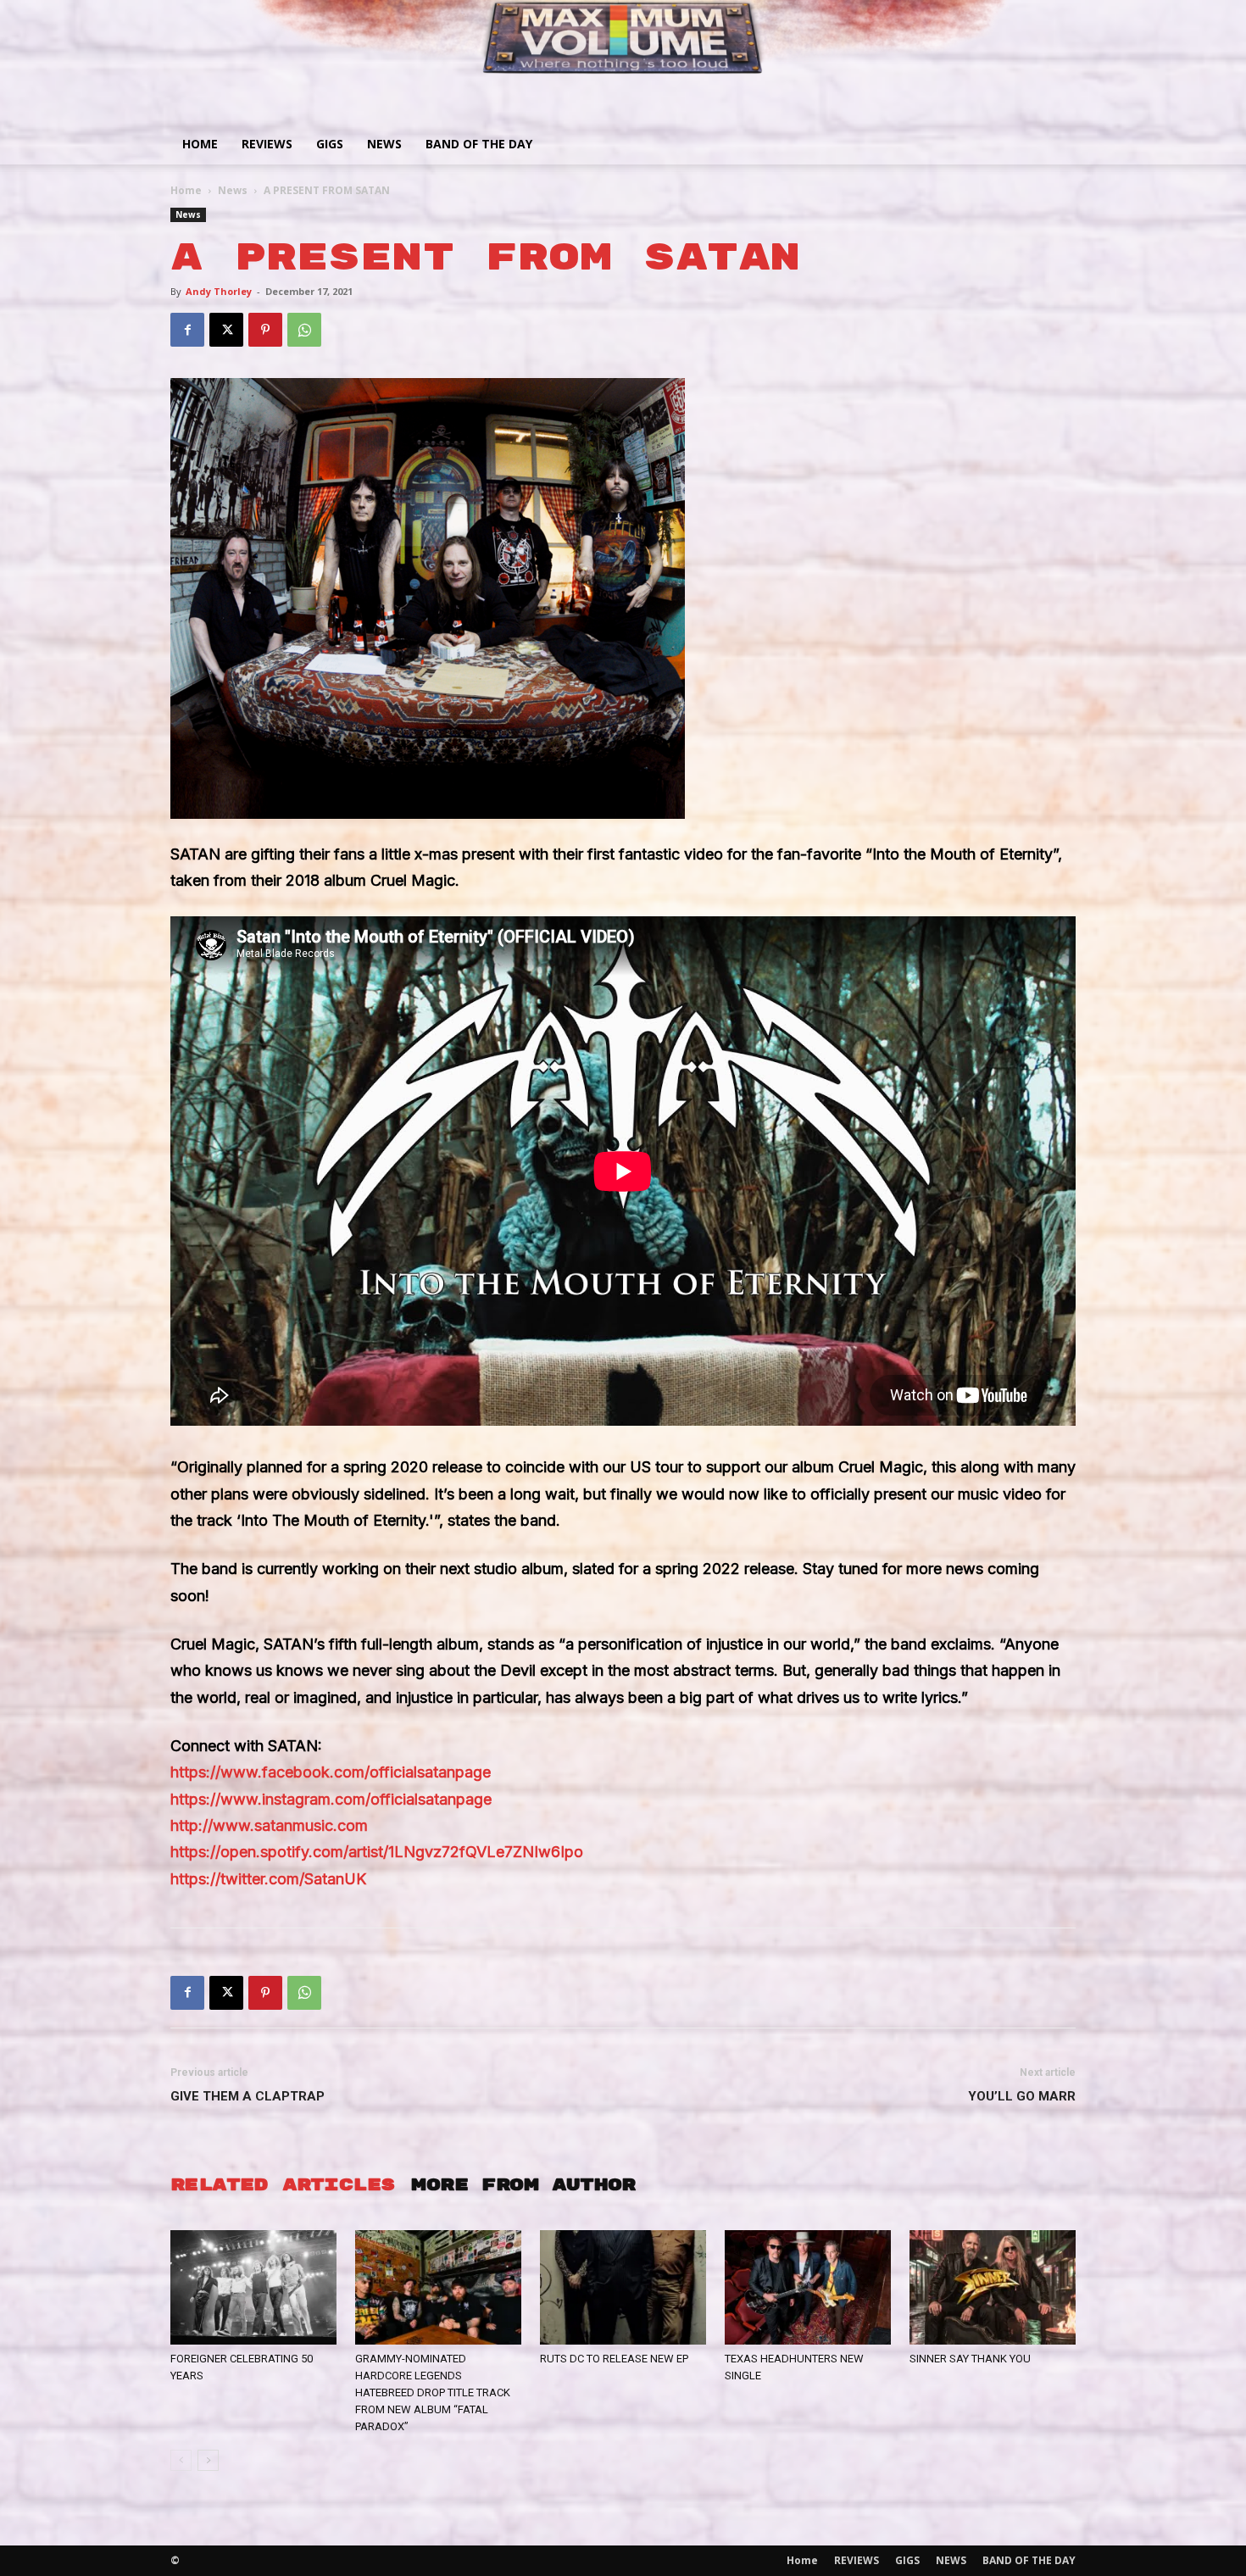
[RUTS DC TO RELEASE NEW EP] (623, 2287)
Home (200, 144)
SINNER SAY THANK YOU (970, 2359)
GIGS (330, 144)
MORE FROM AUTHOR (523, 2185)
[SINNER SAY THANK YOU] (993, 2287)
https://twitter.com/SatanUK (268, 1879)
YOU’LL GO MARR (1022, 2096)
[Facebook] (187, 330)
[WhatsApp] (304, 330)
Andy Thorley (219, 291)
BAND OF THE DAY (479, 144)
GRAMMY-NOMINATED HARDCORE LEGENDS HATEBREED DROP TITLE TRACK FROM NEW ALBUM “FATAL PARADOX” (433, 2392)
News (233, 190)
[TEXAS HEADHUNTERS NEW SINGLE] (808, 2287)
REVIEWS (267, 144)
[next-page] (208, 2460)
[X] (226, 330)
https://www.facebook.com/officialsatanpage (331, 1772)
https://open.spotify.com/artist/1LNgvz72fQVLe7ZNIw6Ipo (377, 1852)
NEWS (384, 144)
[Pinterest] (265, 330)
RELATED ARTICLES (282, 2185)
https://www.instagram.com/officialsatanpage (331, 1799)
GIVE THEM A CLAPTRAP (248, 2096)
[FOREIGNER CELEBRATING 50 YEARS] (253, 2287)
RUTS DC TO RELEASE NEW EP (614, 2359)
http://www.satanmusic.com (269, 1825)
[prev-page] (181, 2460)
